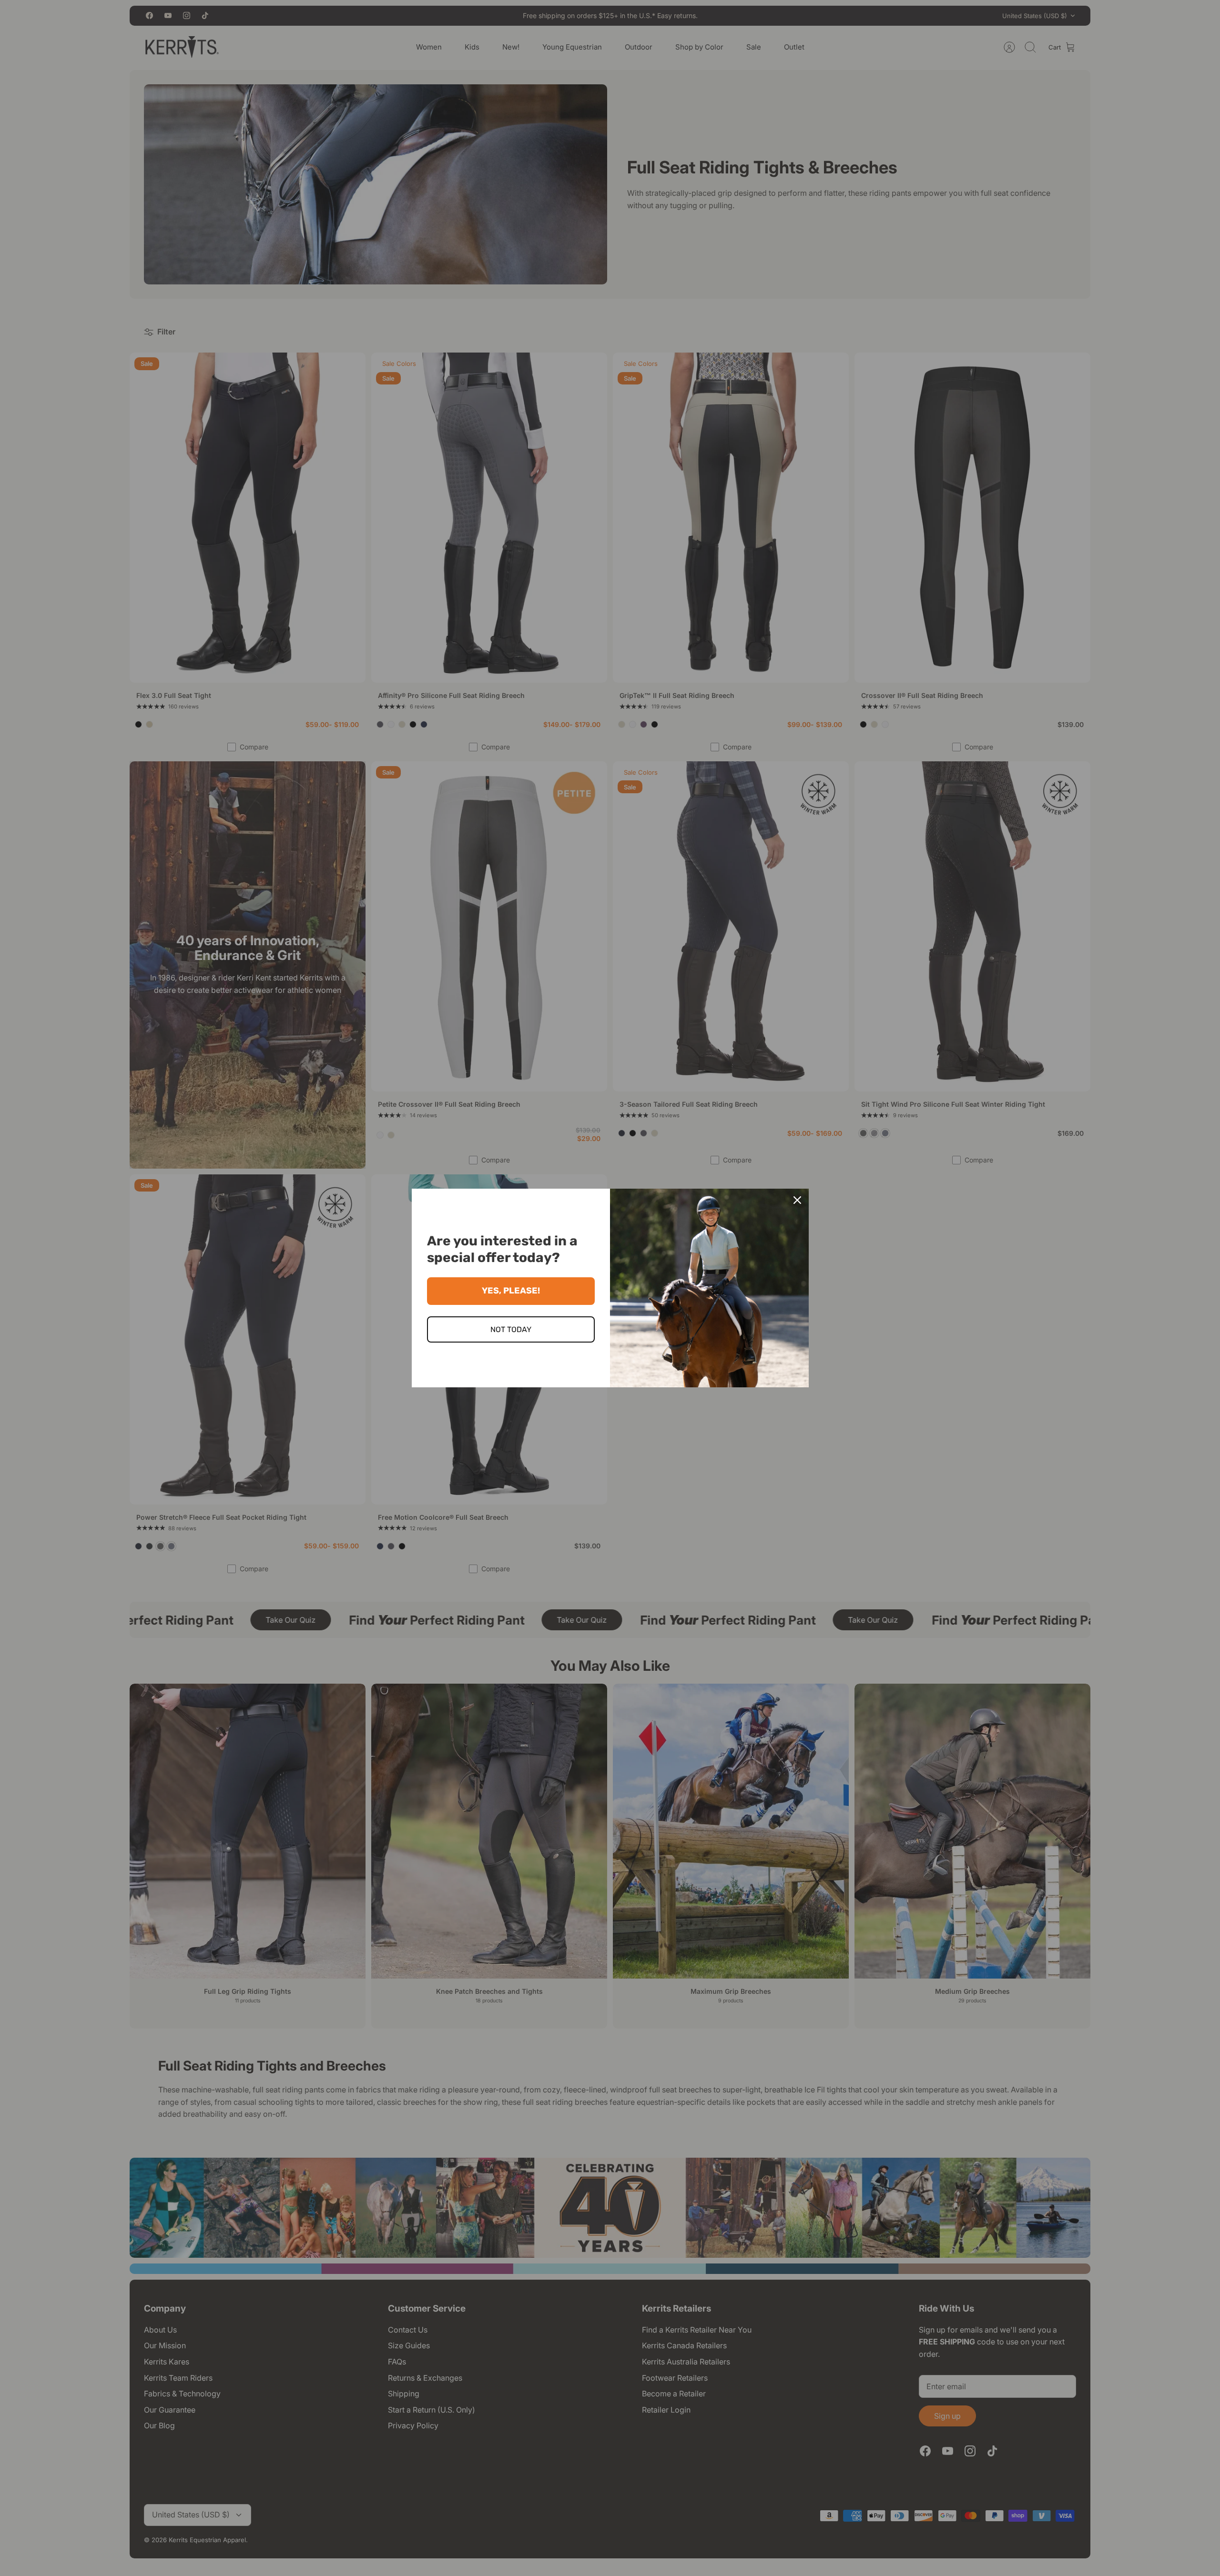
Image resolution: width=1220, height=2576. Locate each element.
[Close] (797, 1200)
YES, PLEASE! (511, 1291)
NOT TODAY (511, 1329)
